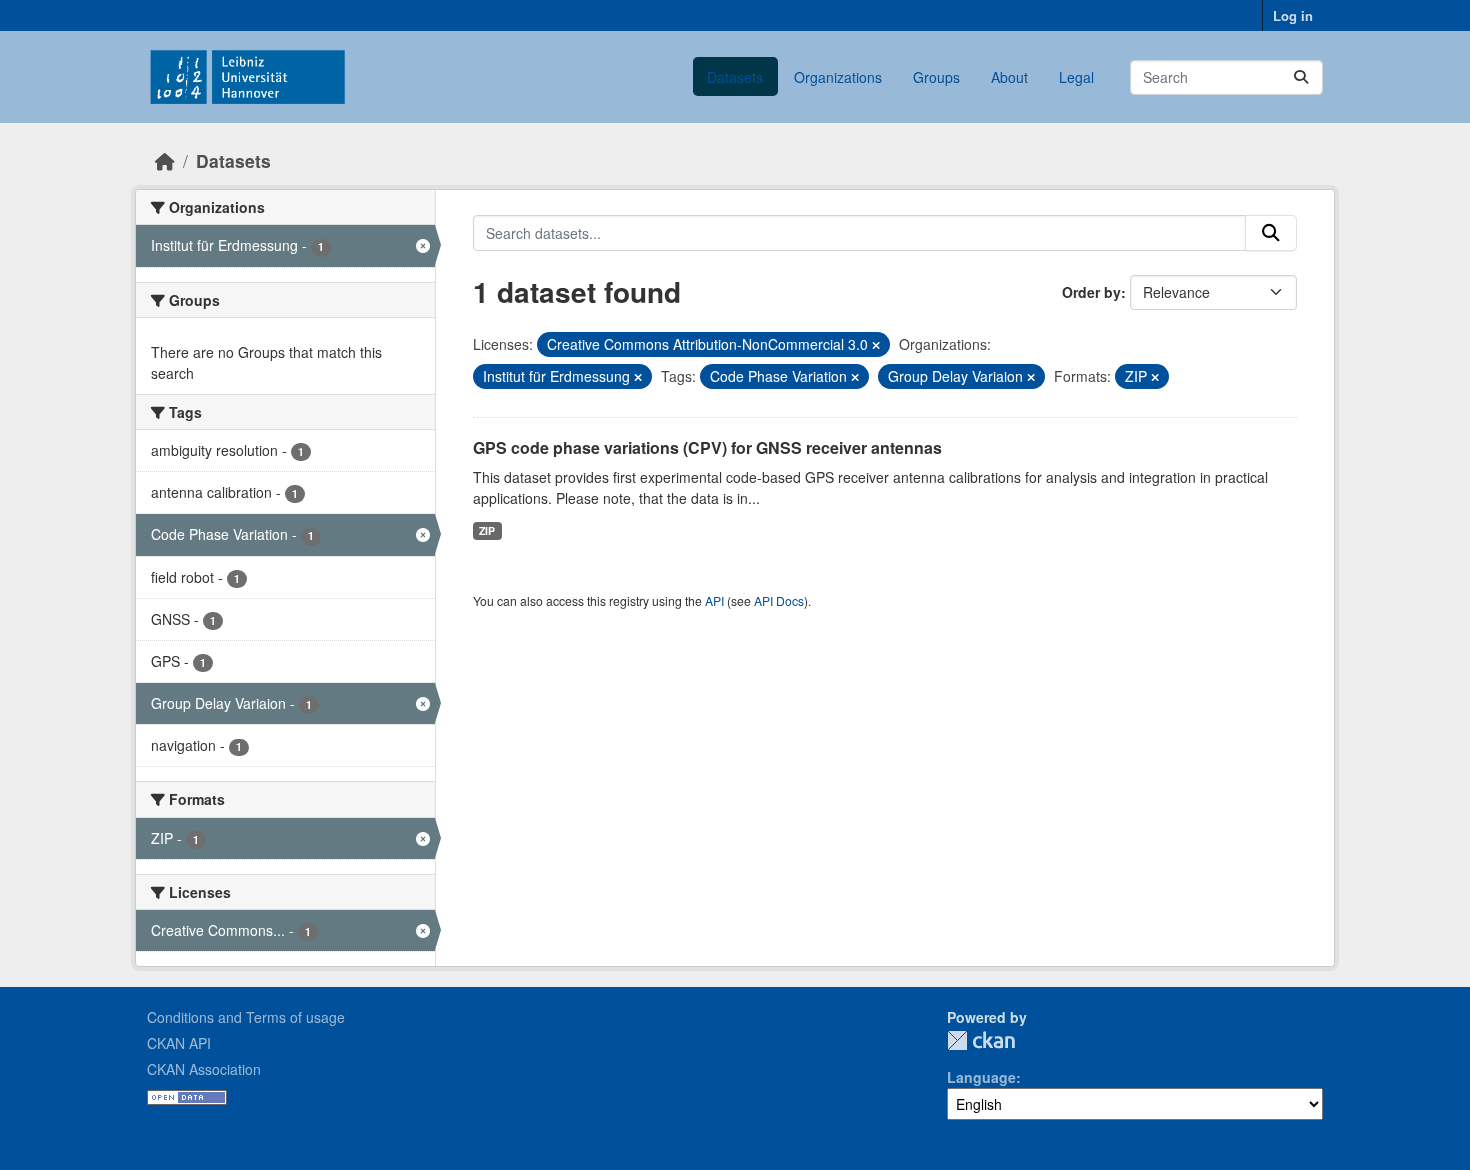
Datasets (735, 77)
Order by (1091, 292)
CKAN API (179, 1043)
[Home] (165, 160)
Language (981, 1077)
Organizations (838, 77)
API (714, 600)
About (1009, 77)
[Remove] (876, 345)
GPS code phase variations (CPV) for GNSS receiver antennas (707, 447)
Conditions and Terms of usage (246, 1017)
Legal (1076, 77)
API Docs (779, 600)
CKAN (981, 1040)
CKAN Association (204, 1069)
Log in (1293, 15)
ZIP (487, 530)
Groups (936, 77)
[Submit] (1301, 77)
